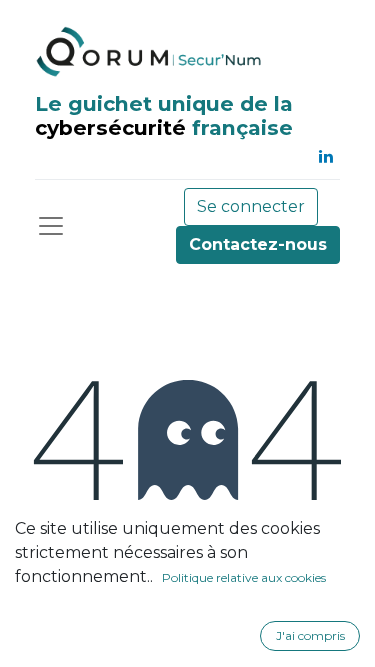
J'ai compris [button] (310, 635)
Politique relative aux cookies (244, 577)
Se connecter (251, 206)
